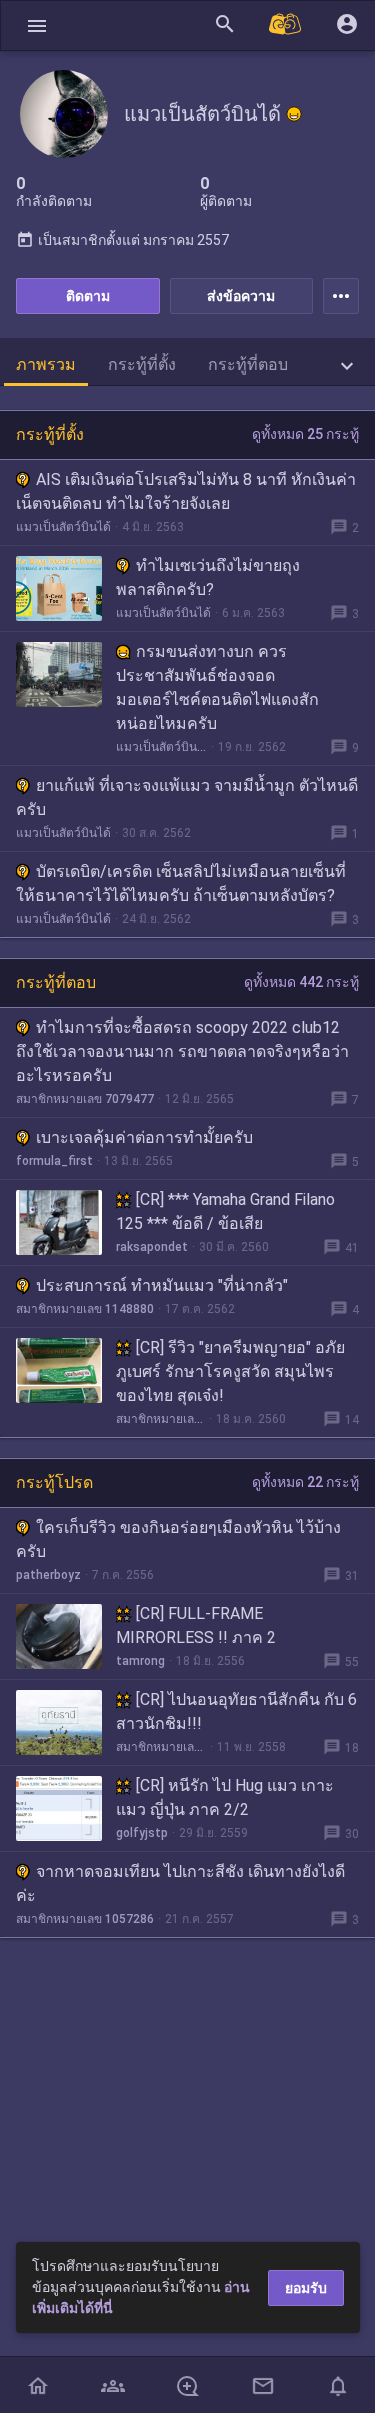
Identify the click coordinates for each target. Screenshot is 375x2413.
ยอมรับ (306, 2288)
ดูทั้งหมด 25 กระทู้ (305, 434)
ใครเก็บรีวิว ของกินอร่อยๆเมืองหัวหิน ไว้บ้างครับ (178, 1539)
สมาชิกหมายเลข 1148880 (85, 1309)
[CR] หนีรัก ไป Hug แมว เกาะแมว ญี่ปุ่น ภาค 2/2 (225, 1797)
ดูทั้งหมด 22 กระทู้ (305, 1482)
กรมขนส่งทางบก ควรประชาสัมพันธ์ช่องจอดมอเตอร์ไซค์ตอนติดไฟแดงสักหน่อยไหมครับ (217, 687)
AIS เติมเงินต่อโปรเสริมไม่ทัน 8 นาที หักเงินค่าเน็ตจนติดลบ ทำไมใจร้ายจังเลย (186, 491)
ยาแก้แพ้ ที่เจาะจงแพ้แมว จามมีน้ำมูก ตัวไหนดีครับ (187, 797)
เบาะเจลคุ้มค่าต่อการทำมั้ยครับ (144, 1137)
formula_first (54, 1161)
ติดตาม (88, 296)
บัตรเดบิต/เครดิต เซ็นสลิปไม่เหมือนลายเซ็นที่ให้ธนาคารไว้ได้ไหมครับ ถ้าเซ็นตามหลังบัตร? (181, 883)
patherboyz (48, 1575)
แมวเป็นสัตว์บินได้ (63, 527)
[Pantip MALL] (286, 25)
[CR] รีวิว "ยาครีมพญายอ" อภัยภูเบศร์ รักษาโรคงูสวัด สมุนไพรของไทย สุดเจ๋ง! (230, 1371)
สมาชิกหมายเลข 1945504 (160, 1419)
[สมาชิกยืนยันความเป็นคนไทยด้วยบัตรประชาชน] (294, 114)
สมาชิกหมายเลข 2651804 (161, 1747)
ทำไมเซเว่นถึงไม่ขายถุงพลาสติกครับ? (208, 577)
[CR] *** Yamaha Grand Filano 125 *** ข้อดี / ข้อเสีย (225, 1211)
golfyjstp (142, 1833)
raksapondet (152, 1247)
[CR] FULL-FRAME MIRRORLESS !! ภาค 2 (196, 1625)
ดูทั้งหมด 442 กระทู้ (301, 982)
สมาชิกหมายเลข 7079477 (85, 1099)
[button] (37, 25)
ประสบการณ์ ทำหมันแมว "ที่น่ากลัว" (162, 1285)
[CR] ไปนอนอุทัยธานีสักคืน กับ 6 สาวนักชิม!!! (236, 1711)
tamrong (140, 1661)
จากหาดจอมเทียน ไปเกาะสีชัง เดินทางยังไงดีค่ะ (180, 1883)
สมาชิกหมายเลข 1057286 (85, 1919)
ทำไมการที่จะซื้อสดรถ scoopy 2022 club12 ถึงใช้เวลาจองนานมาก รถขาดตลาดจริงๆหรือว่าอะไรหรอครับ (182, 1051)
